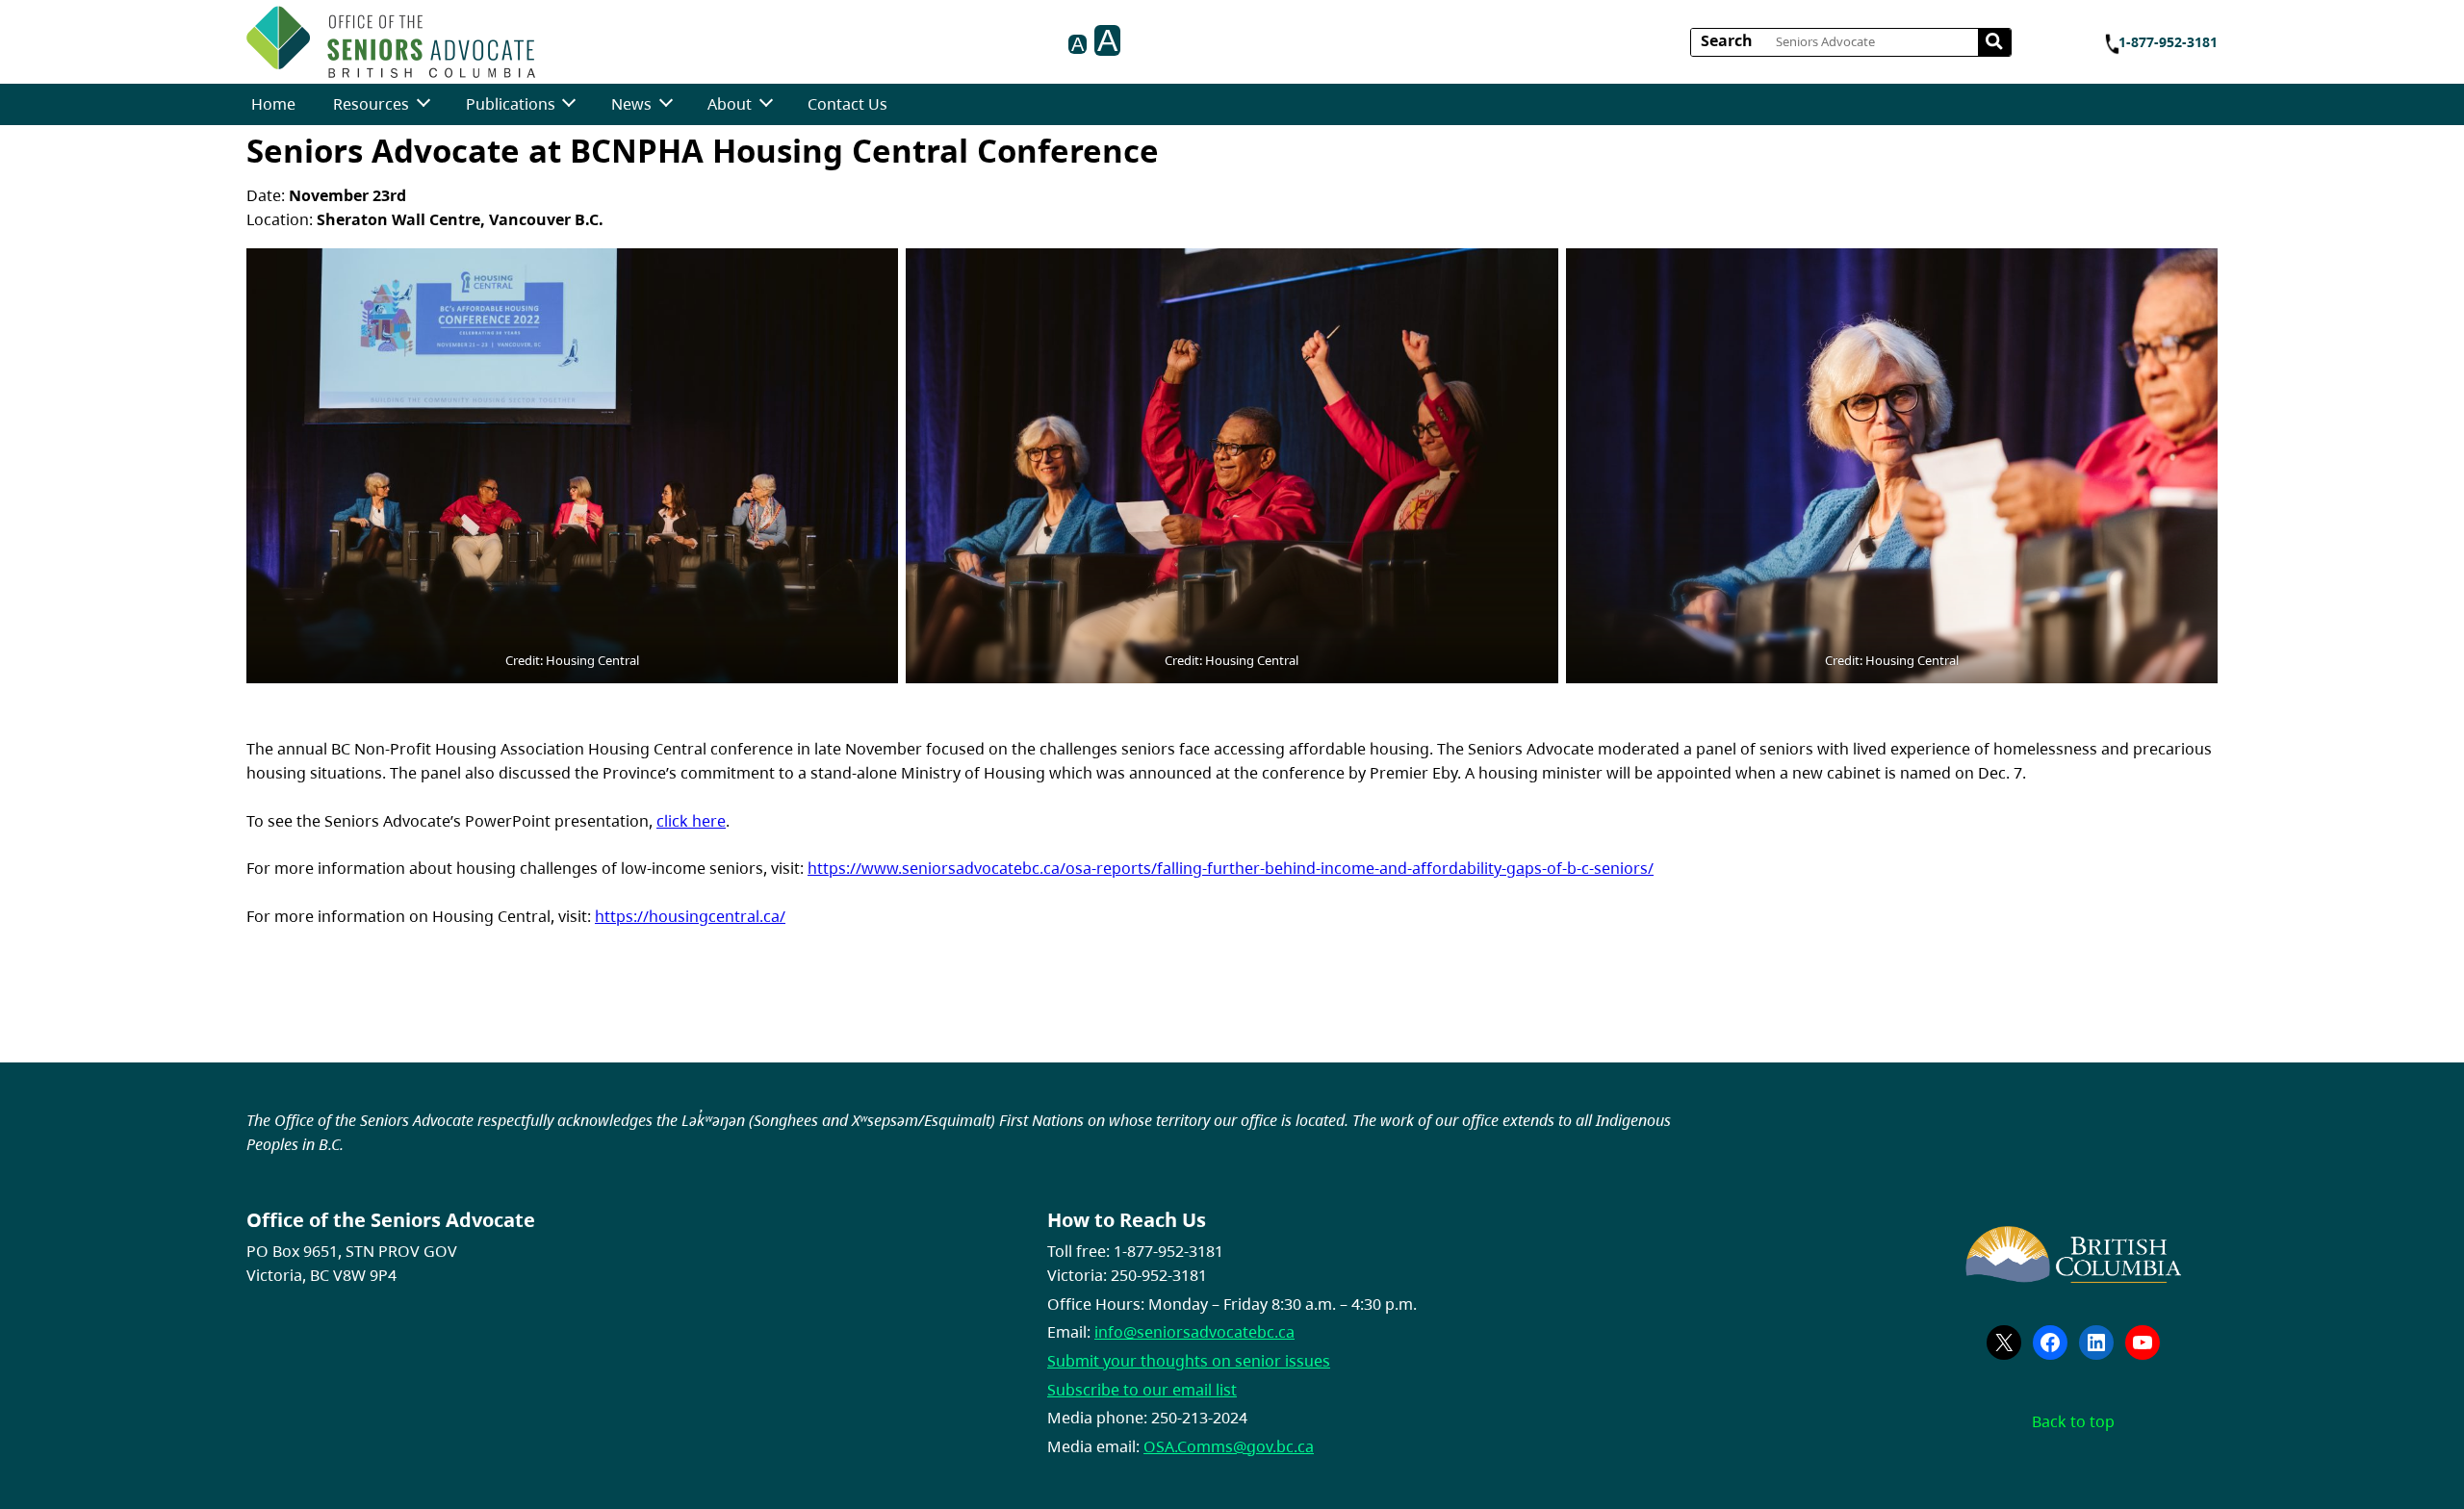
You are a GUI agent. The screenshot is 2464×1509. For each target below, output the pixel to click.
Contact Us (847, 104)
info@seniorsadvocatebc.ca (1194, 1332)
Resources (371, 104)
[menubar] (569, 104)
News (631, 104)
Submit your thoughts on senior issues (1189, 1361)
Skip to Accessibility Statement (542, 46)
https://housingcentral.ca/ (690, 916)
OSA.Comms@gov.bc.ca (1229, 1446)
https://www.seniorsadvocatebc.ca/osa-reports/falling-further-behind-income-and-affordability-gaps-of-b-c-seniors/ (1231, 868)
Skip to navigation (542, 36)
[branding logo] (391, 42)
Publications (511, 104)
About (730, 104)
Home (273, 104)
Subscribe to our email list (1142, 1390)
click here (691, 821)
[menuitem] (273, 104)
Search (1727, 40)
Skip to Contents (542, 36)
